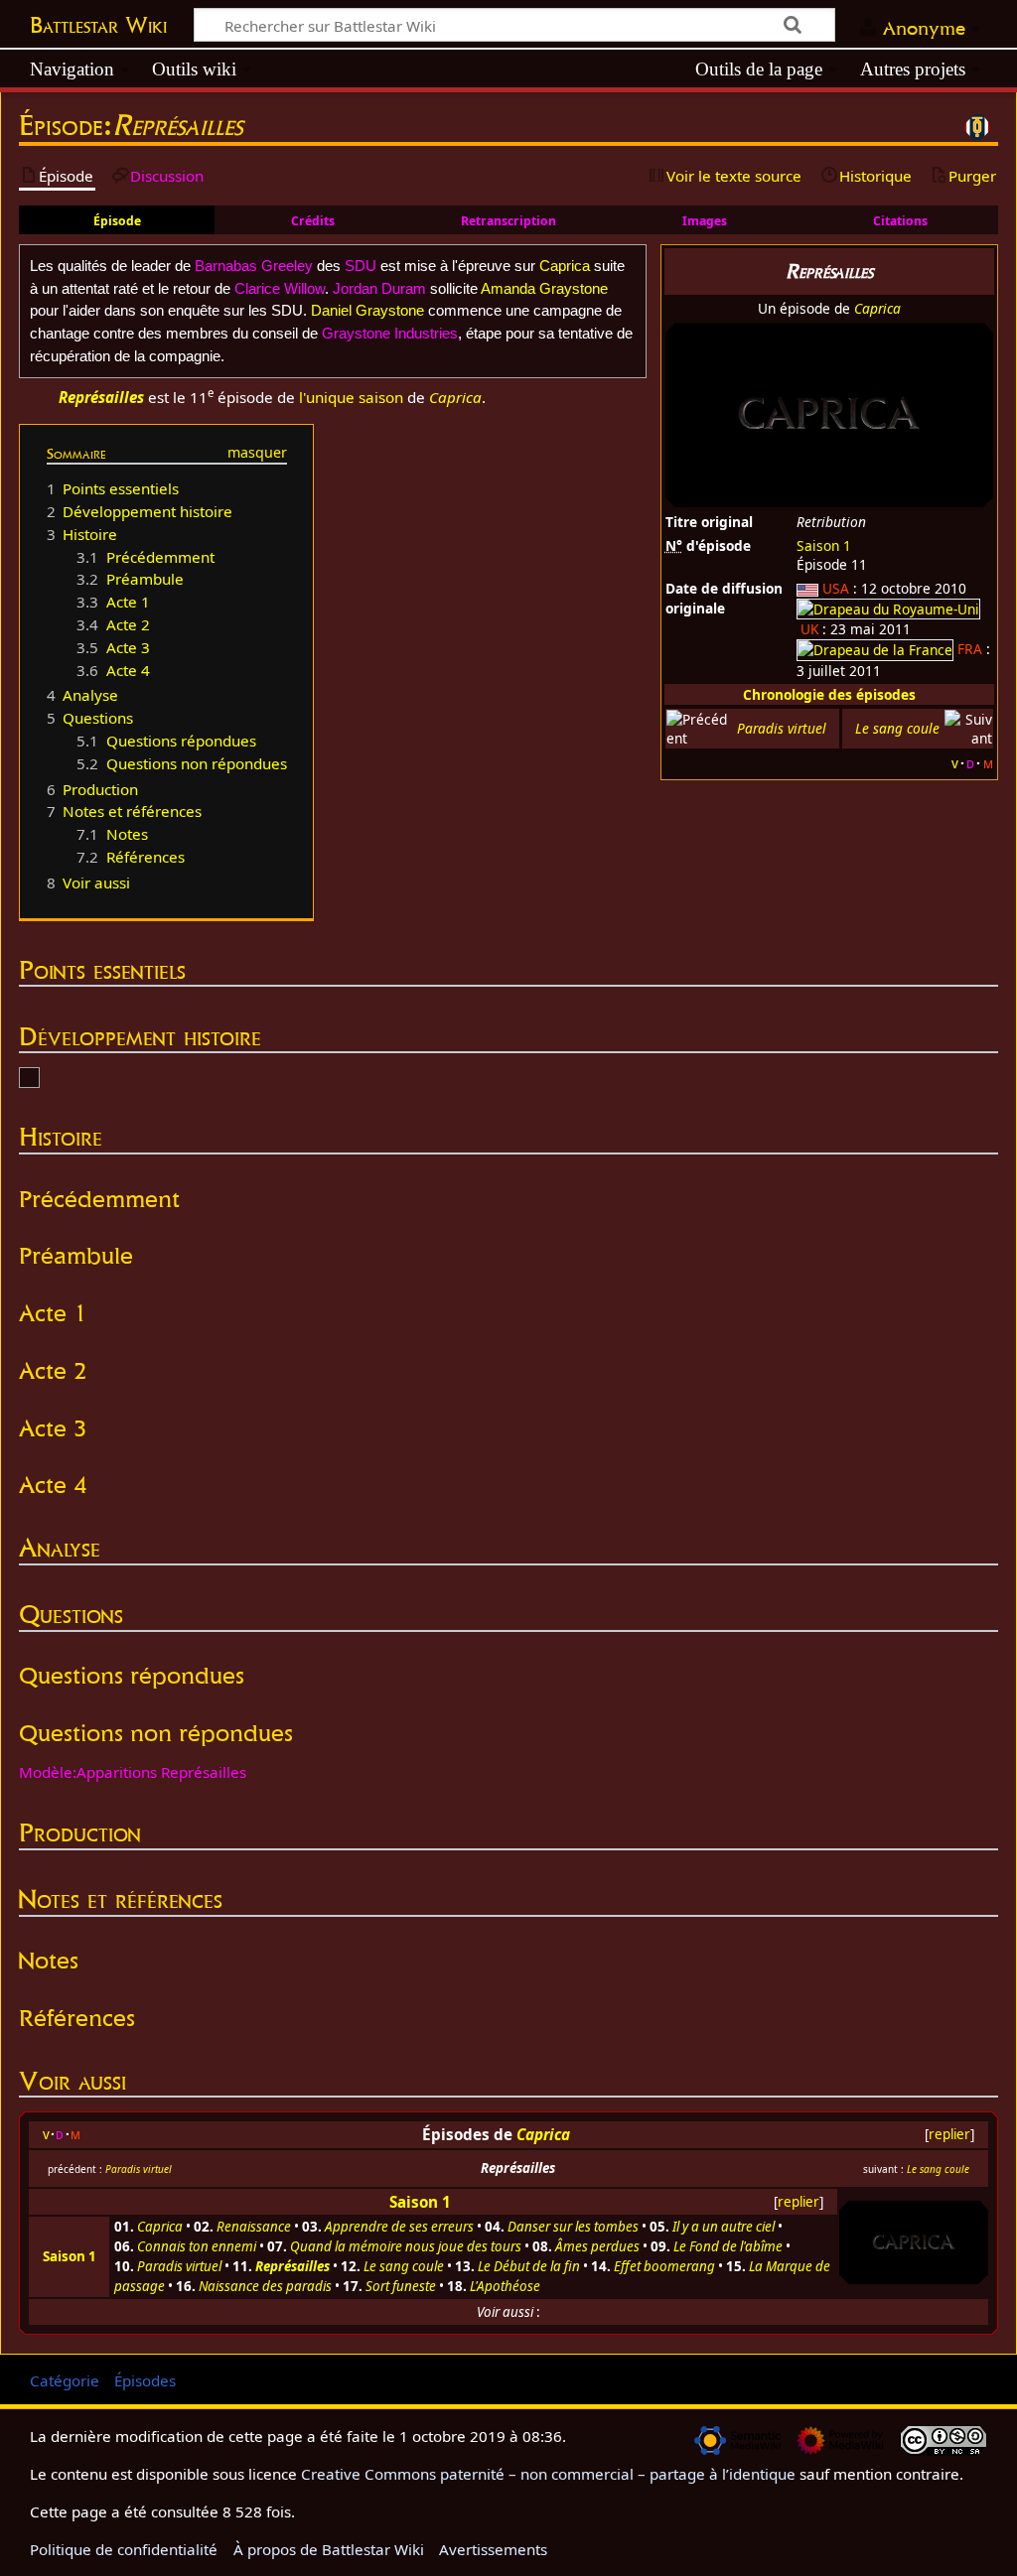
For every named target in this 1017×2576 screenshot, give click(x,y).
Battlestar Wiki (98, 25)
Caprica (877, 308)
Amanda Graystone (544, 288)
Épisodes (145, 2380)
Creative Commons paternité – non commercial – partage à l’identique (548, 2474)
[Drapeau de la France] (875, 649)
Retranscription (508, 221)
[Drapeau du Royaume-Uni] (888, 608)
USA (836, 588)
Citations (900, 221)
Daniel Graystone (367, 310)
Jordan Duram (379, 288)
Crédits (313, 221)
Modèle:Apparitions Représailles (133, 1772)
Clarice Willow (280, 288)
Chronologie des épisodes (829, 694)
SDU (361, 266)
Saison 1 (824, 545)
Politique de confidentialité (124, 2549)
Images (705, 221)
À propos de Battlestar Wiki (329, 2549)
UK (809, 629)
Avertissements (493, 2549)
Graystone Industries (390, 333)
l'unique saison (351, 397)
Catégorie (65, 2380)
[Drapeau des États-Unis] (807, 588)
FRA (970, 649)
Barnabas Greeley (254, 266)
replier (949, 2134)
